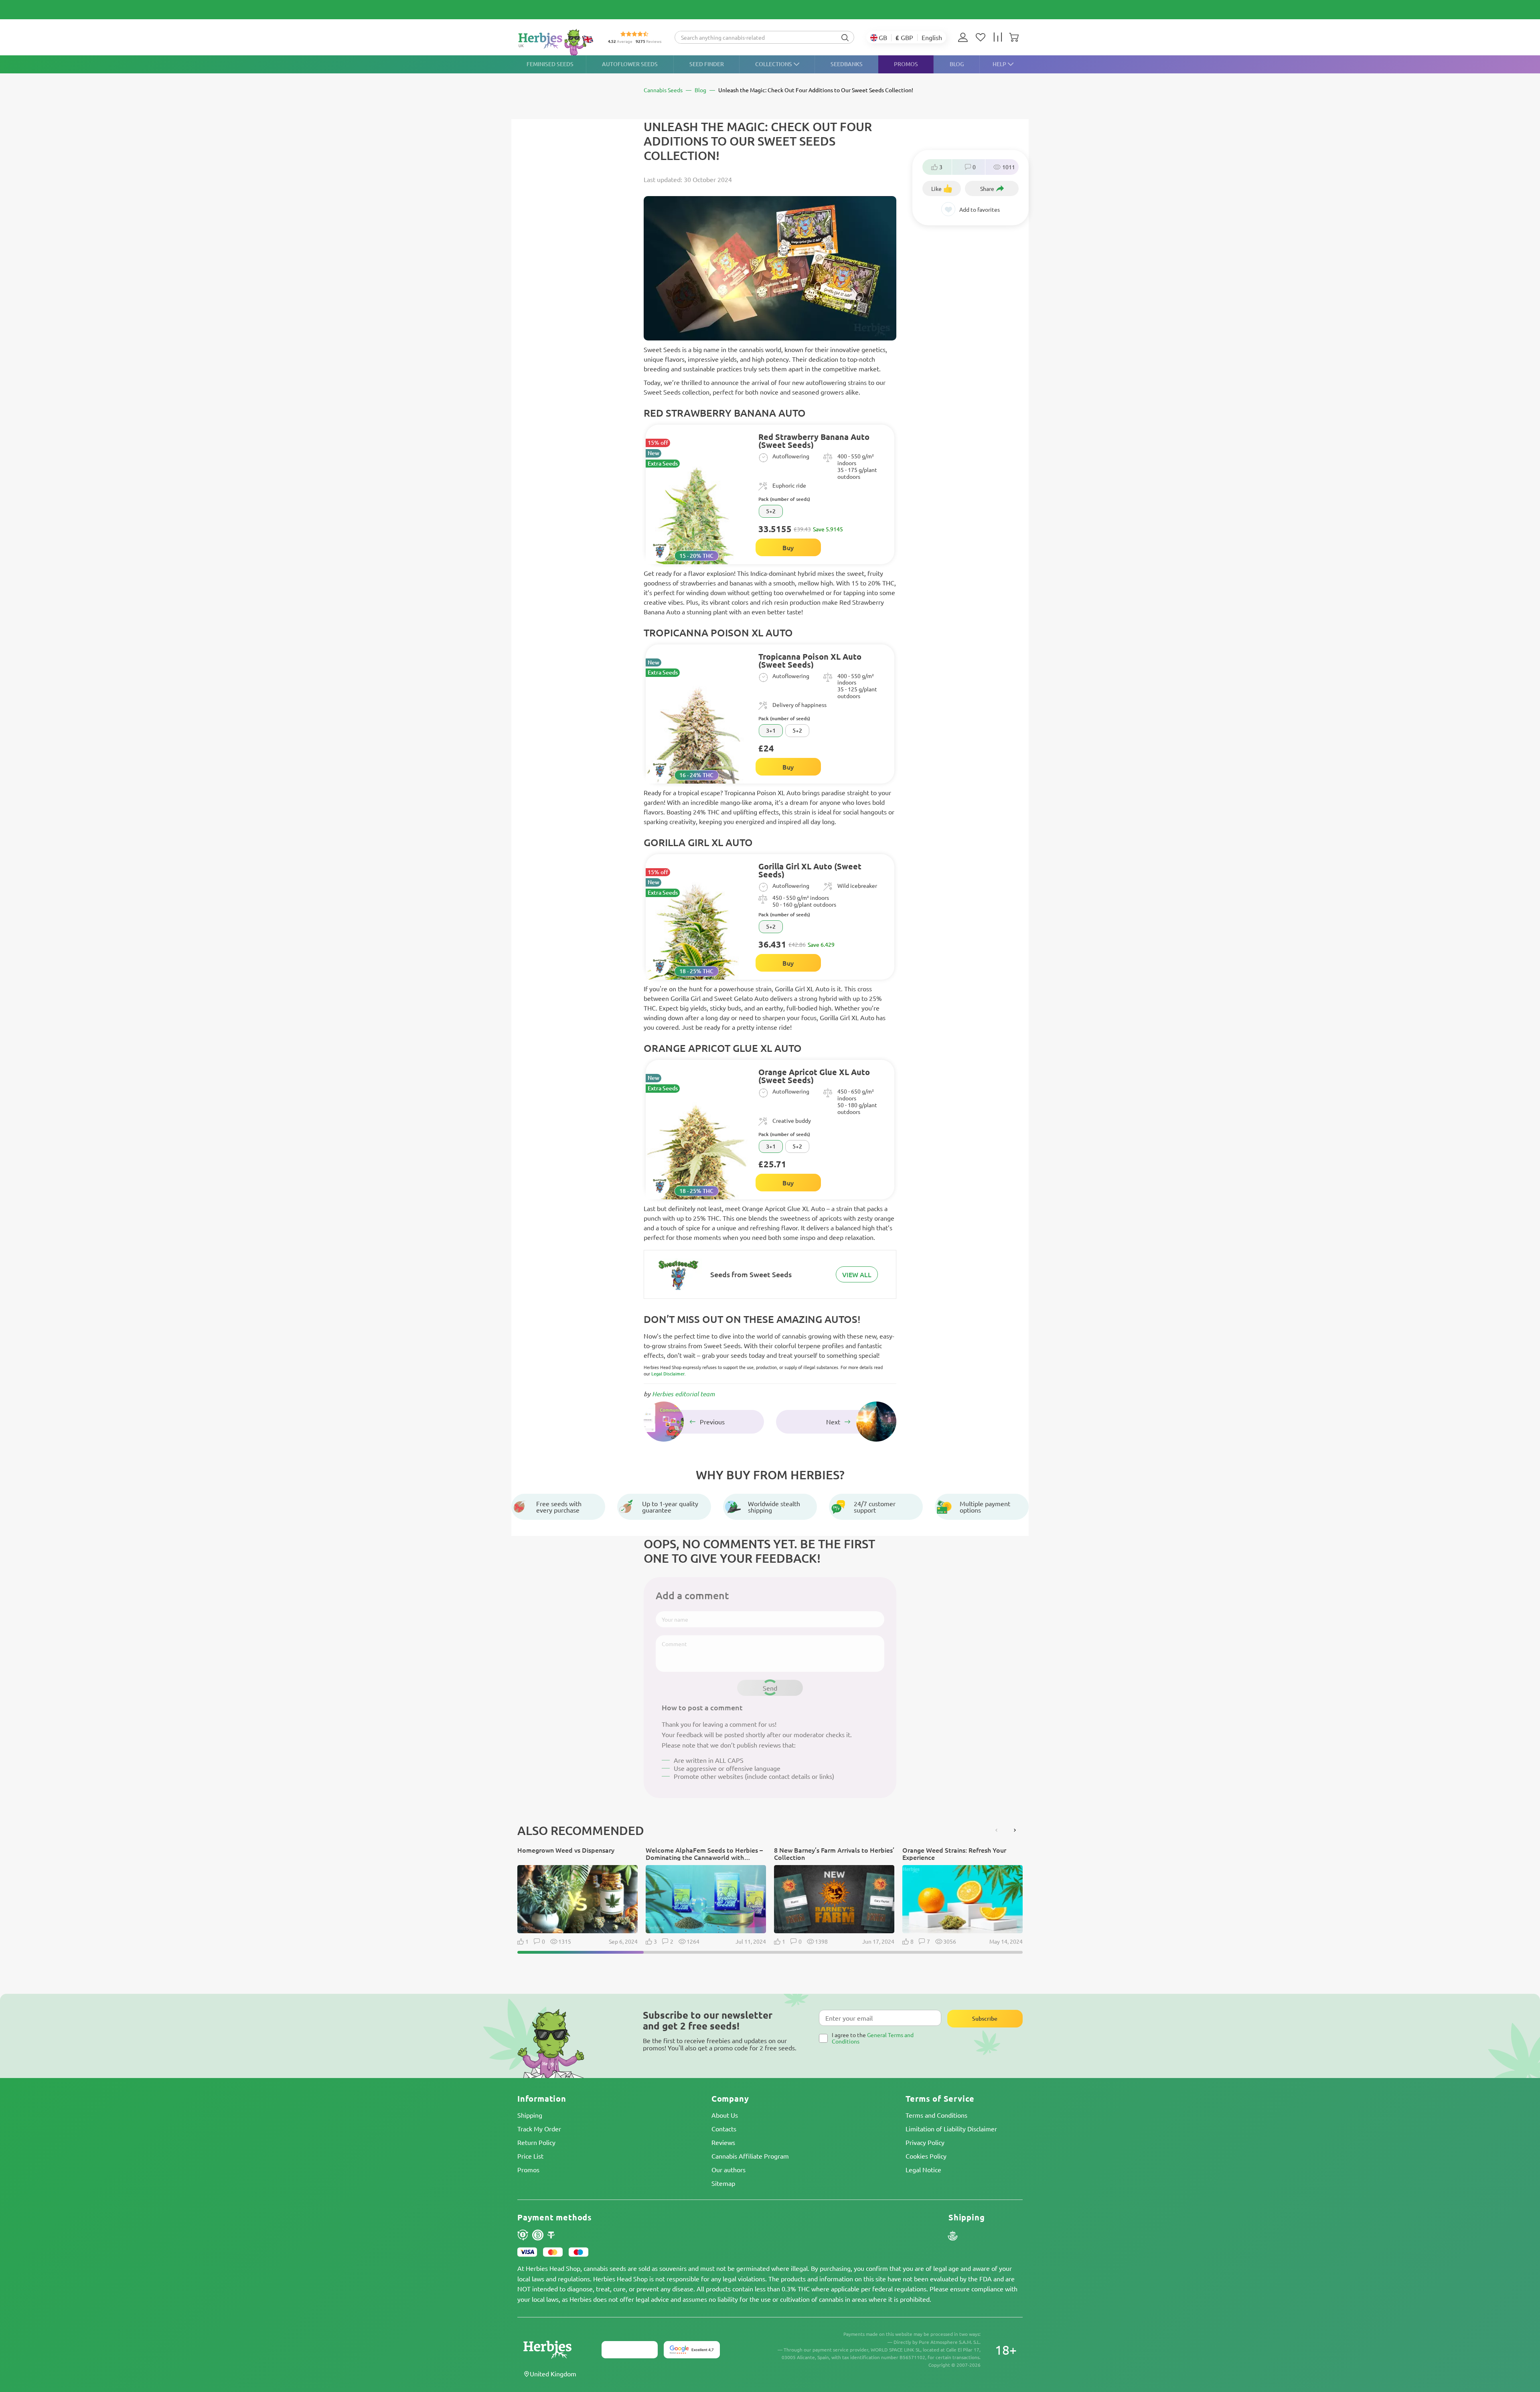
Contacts (724, 2129)
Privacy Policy (925, 2142)
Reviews (723, 2142)
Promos (528, 2169)
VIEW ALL (857, 1274)
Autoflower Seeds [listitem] (630, 64)
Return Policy (536, 2142)
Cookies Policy (926, 2156)
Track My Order (539, 2129)
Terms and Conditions (936, 2115)
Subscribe (985, 2018)
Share (987, 188)
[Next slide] (1015, 1830)
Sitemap (723, 2183)
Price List (530, 2156)
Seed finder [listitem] (707, 64)
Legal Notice (923, 2169)
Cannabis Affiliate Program (750, 2156)
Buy (788, 547)
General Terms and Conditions (873, 2038)
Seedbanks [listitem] (847, 64)
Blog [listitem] (957, 64)
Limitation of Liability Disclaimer (951, 2129)
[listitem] (965, 37)
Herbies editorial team (683, 1394)
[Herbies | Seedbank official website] (556, 42)
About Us (725, 2115)
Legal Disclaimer (668, 1374)
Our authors (728, 2169)
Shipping (530, 2115)
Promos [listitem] (906, 64)
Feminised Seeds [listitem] (550, 64)
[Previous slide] (997, 1830)
